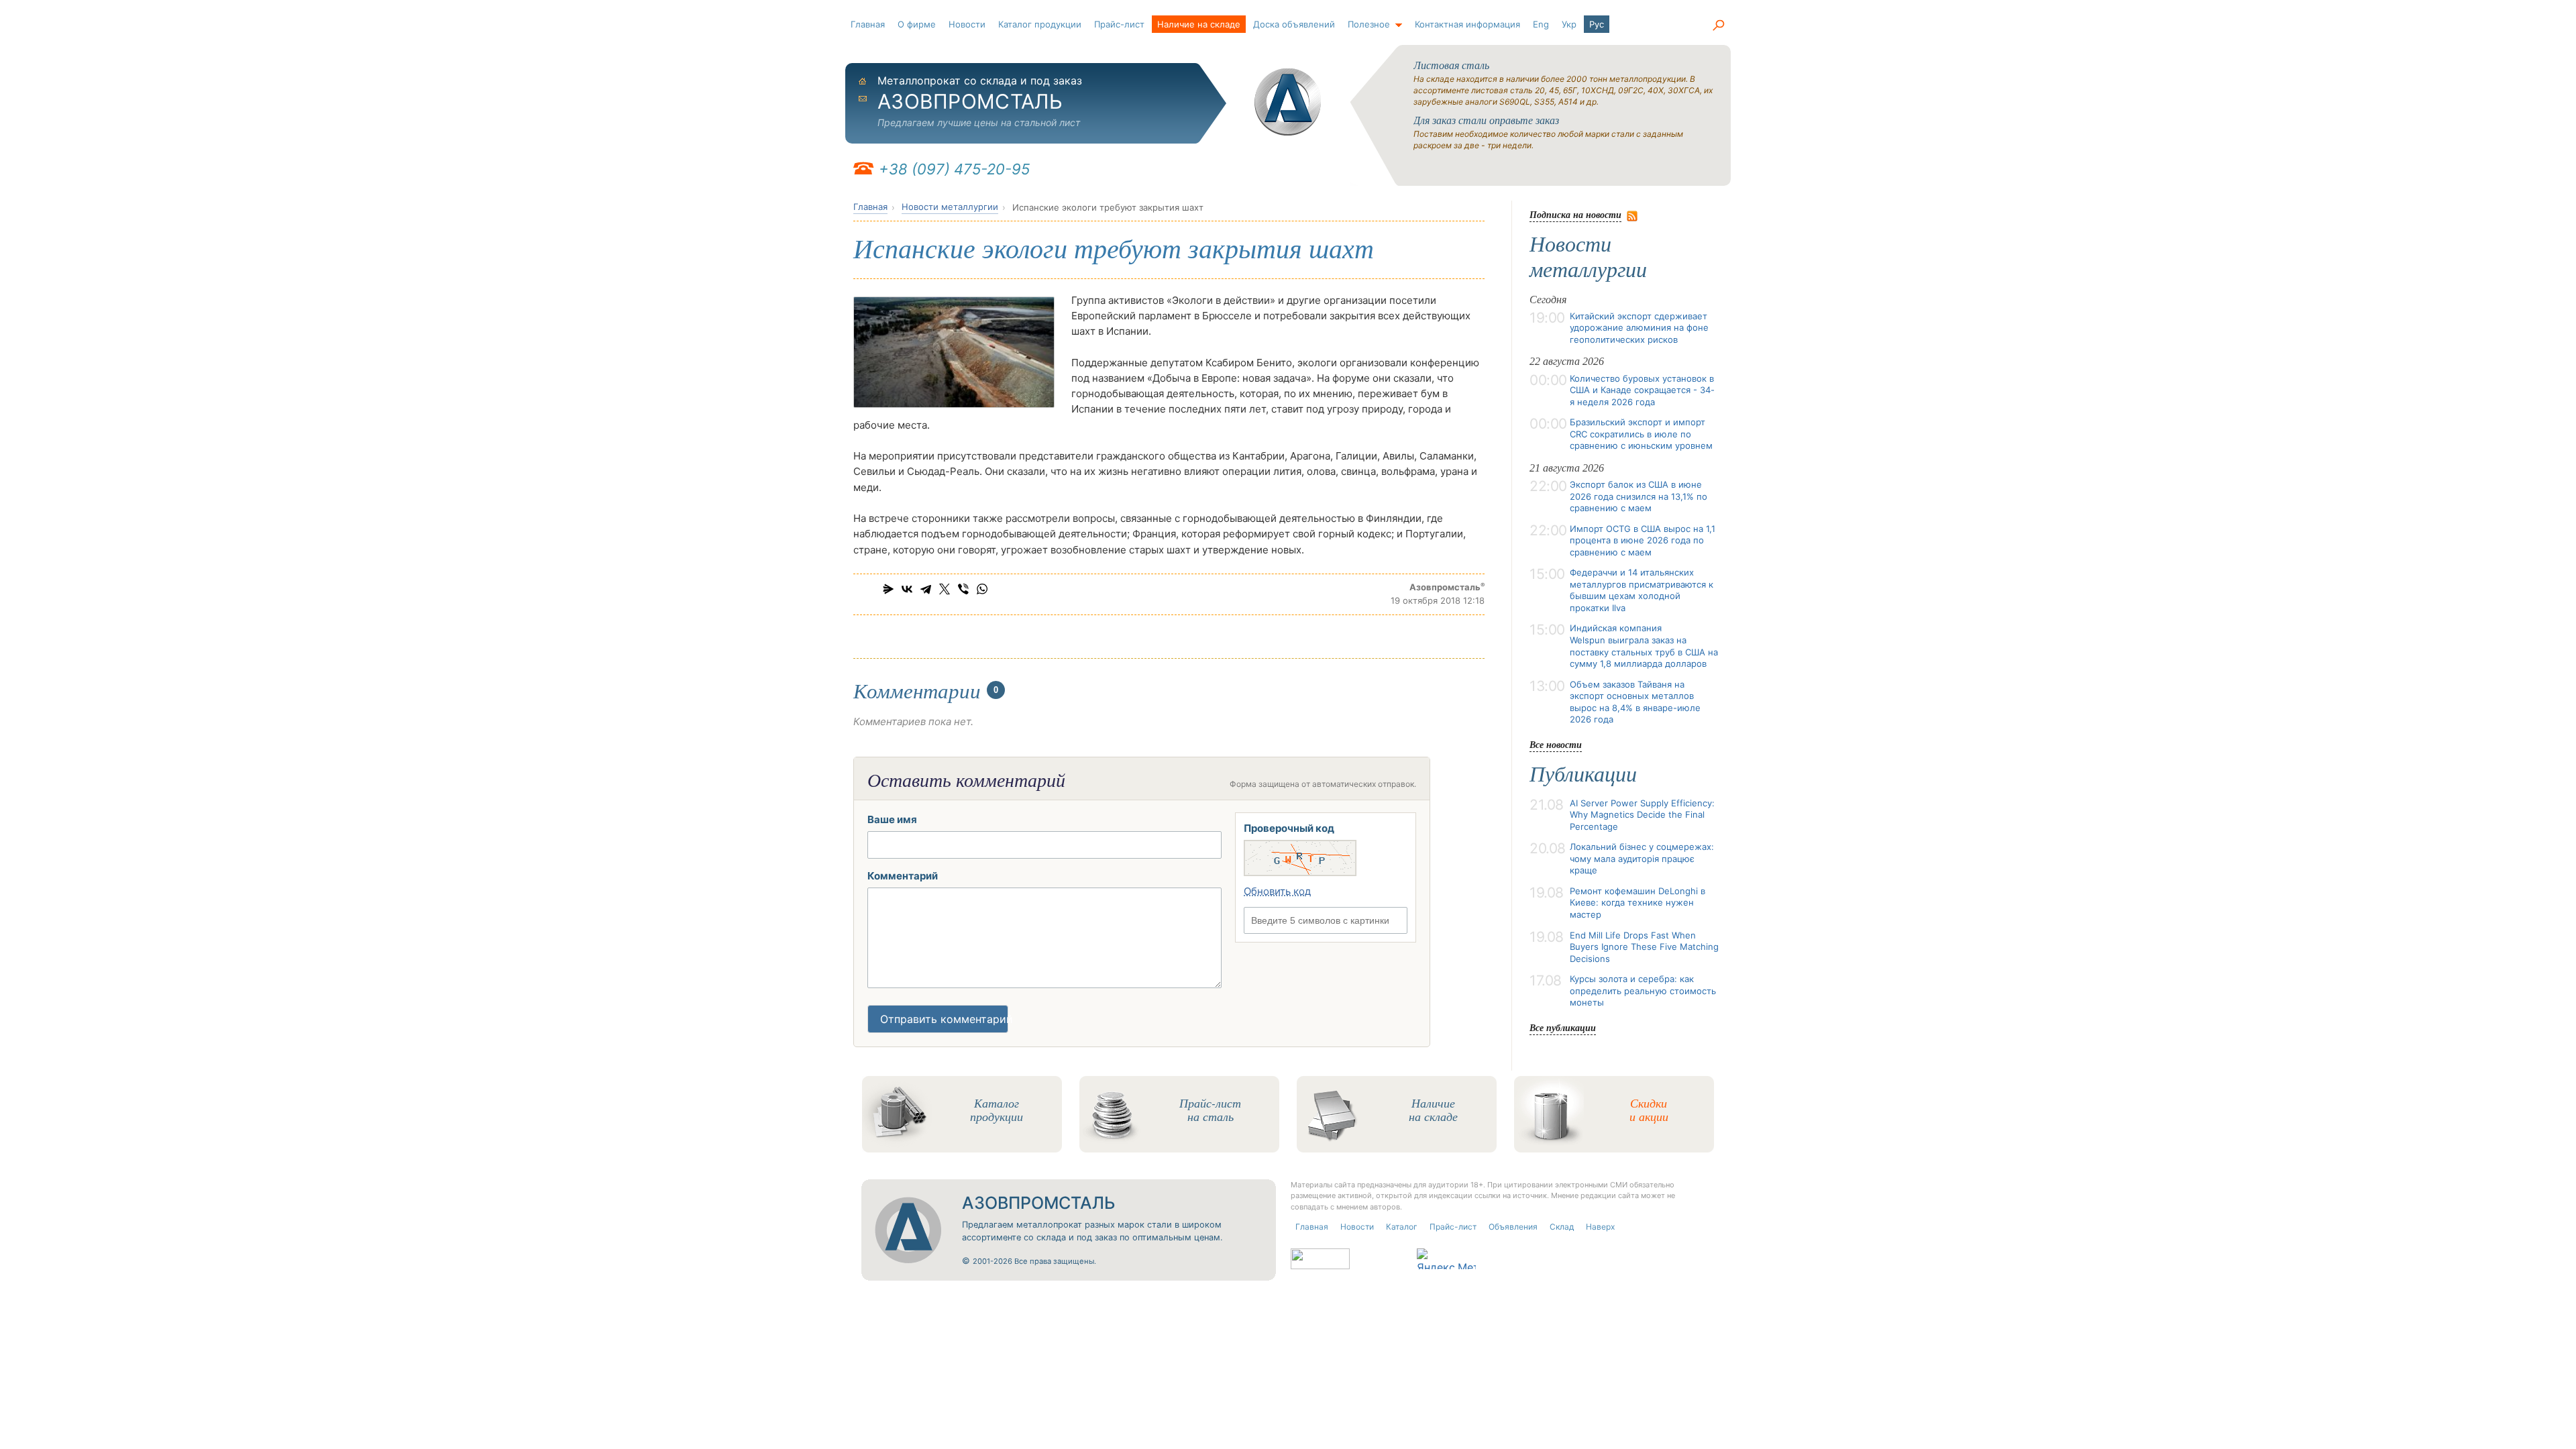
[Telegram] (926, 589)
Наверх (1600, 1227)
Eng (1541, 24)
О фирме (917, 24)
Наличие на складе (1199, 24)
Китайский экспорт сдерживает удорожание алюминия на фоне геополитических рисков (1639, 328)
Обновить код (1277, 891)
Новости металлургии (950, 207)
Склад (1562, 1227)
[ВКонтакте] (907, 589)
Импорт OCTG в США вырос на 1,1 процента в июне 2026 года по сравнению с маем (1643, 540)
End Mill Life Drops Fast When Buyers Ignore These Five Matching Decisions (1644, 947)
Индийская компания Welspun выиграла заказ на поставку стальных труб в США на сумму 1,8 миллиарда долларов (1644, 646)
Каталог (1402, 1227)
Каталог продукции (1040, 24)
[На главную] (1288, 102)
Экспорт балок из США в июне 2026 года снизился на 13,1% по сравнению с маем (1639, 496)
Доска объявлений (1294, 24)
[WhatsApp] (982, 589)
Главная (868, 24)
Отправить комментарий (944, 1019)
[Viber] (963, 589)
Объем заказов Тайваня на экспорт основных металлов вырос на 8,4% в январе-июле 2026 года (1635, 702)
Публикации (1583, 774)
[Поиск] (1718, 25)
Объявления (1513, 1227)
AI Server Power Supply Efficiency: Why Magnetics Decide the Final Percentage (1642, 815)
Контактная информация (1467, 24)
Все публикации (1563, 1027)
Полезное (1369, 24)
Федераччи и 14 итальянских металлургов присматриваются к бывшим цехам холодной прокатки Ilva (1642, 590)
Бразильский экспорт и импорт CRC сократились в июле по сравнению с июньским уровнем (1641, 434)
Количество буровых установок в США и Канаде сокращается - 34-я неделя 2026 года (1642, 390)
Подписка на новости (1575, 214)
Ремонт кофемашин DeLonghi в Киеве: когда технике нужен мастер (1638, 903)
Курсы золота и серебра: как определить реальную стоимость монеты (1643, 990)
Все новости (1556, 744)
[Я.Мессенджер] (888, 589)
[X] (945, 589)
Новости (967, 24)
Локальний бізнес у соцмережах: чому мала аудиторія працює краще (1642, 858)
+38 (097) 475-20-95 (954, 169)
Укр (1569, 24)
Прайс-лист (1119, 24)
